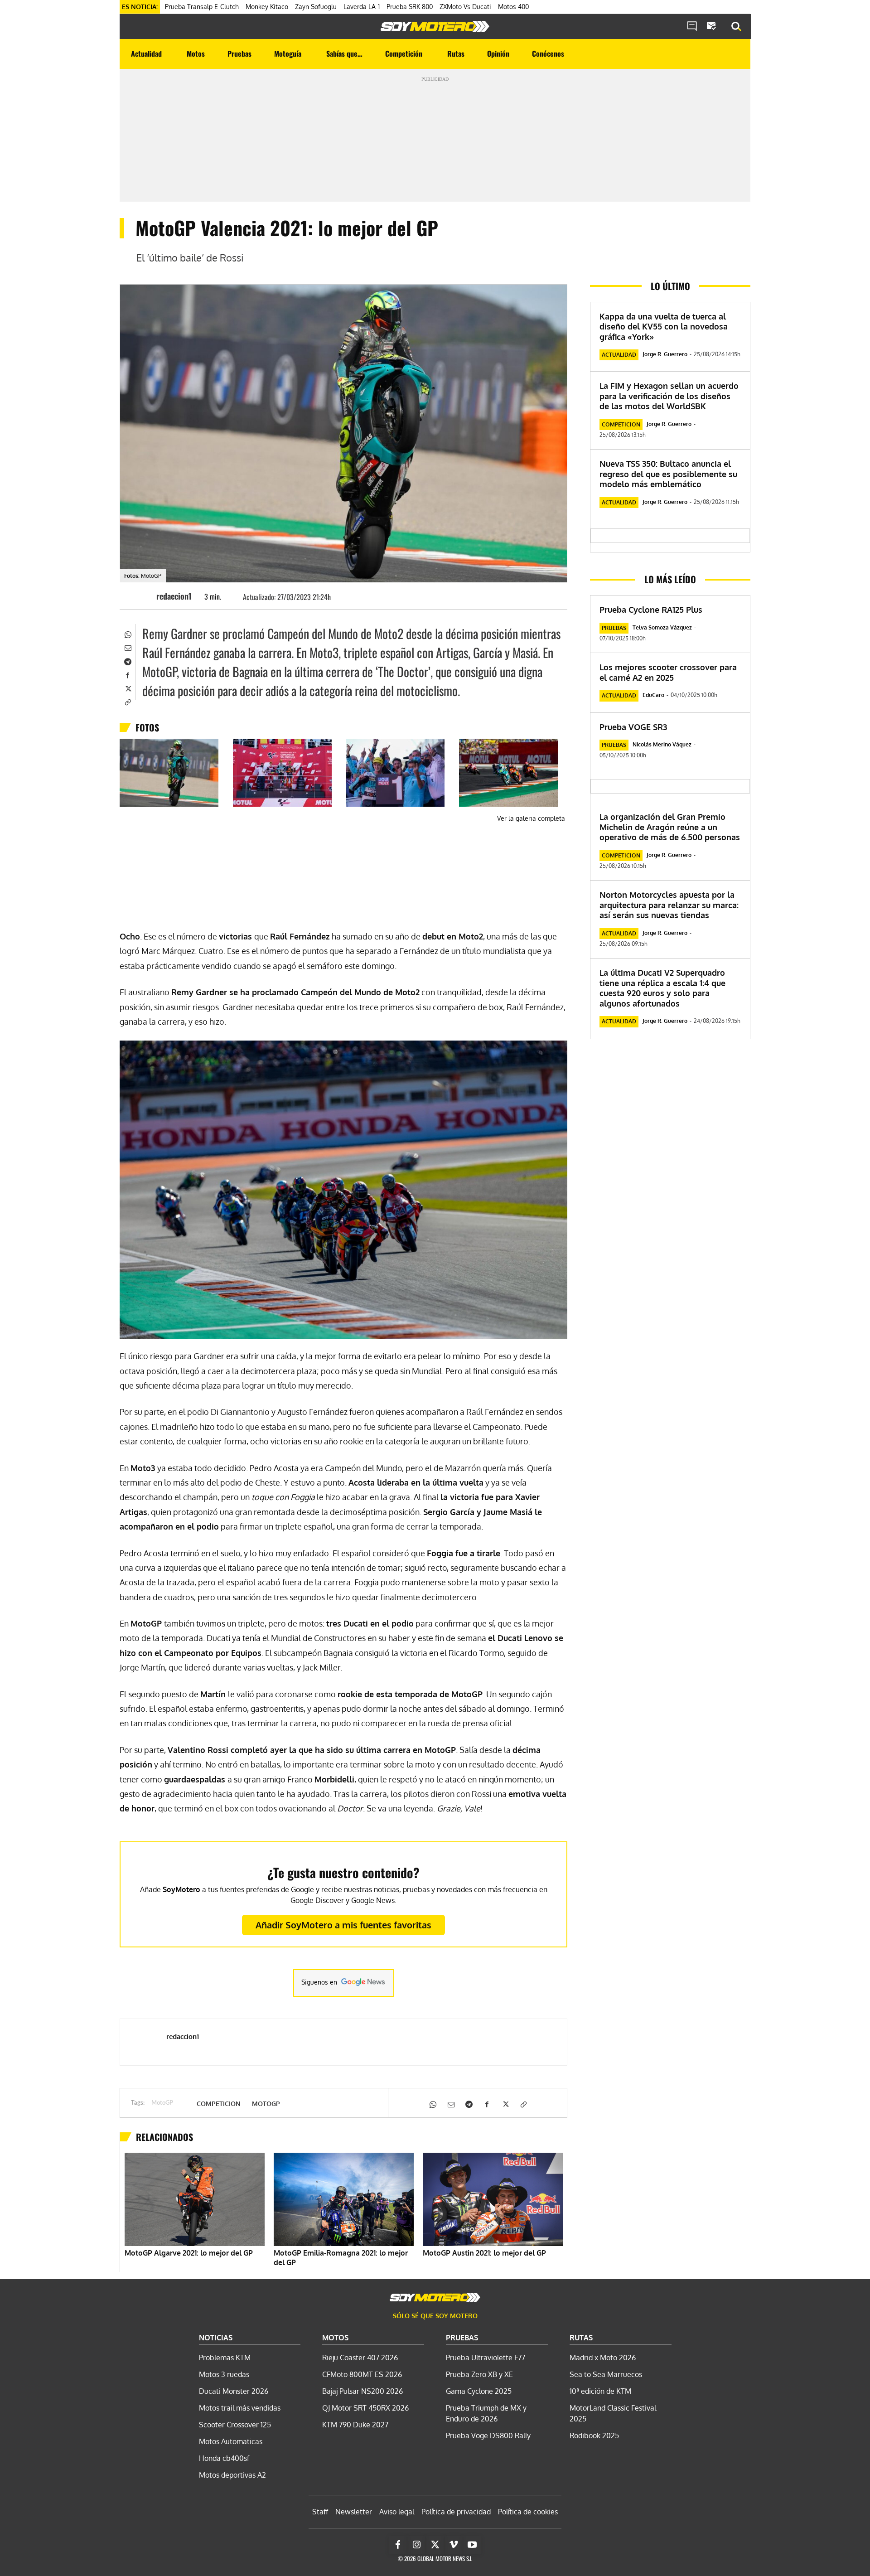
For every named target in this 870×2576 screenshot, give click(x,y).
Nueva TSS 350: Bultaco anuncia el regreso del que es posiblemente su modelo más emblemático (668, 474)
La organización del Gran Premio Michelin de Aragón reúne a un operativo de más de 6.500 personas (670, 827)
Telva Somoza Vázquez (662, 627)
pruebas (614, 628)
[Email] (127, 647)
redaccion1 (174, 596)
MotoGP (162, 2103)
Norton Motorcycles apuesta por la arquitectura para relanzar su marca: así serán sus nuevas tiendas (669, 905)
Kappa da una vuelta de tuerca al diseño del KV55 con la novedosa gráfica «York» (664, 327)
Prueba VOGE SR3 (633, 727)
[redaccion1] (143, 596)
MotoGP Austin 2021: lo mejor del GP (484, 2253)
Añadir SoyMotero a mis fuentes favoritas (343, 1925)
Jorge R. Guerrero (665, 354)
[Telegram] (127, 661)
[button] (736, 27)
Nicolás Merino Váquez (662, 744)
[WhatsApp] (127, 634)
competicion (219, 2104)
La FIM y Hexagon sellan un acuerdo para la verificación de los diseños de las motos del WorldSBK (669, 396)
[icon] (692, 27)
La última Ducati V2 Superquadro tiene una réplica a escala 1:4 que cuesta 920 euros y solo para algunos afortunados (662, 988)
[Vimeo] (454, 2545)
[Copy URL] (127, 702)
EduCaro (653, 695)
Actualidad (619, 355)
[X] (127, 688)
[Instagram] (416, 2545)
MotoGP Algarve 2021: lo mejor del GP (189, 2253)
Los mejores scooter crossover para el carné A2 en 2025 (668, 672)
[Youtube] (472, 2545)
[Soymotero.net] (435, 26)
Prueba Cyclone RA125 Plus (651, 610)
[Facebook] (127, 674)
